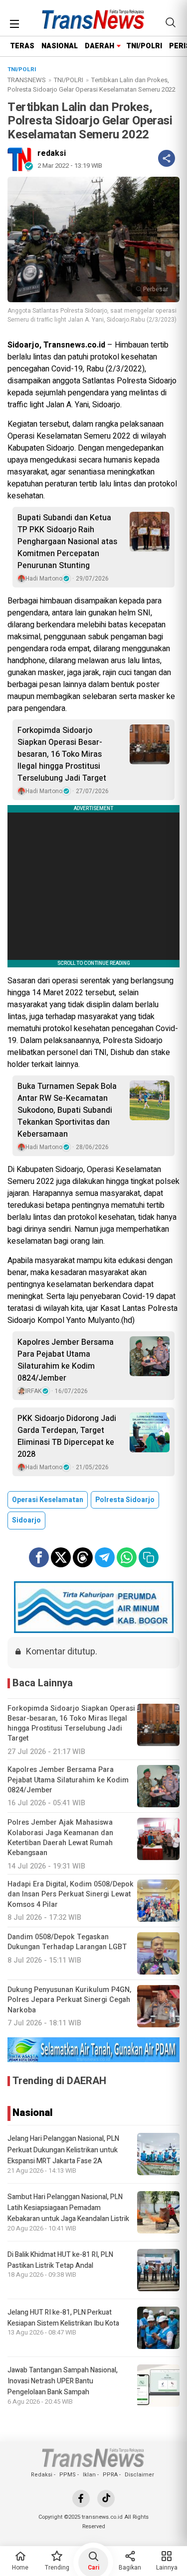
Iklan (89, 2475)
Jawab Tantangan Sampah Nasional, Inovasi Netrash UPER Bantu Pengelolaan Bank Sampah (63, 2381)
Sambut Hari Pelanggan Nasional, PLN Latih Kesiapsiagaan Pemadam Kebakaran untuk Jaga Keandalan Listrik (68, 2208)
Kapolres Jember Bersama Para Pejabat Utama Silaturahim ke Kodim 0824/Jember (66, 1360)
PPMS (68, 2475)
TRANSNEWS (27, 80)
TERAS (22, 46)
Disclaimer (139, 2475)
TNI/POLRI (144, 46)
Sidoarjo (26, 1520)
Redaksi (42, 2475)
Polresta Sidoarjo (125, 1500)
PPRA (110, 2475)
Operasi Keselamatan (48, 1500)
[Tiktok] (106, 2499)
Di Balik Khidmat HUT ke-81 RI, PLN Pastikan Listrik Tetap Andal (60, 2260)
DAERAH (99, 46)
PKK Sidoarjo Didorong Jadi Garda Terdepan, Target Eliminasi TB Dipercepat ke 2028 (67, 1436)
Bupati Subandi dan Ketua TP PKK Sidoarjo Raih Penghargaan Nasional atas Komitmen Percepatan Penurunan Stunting (67, 542)
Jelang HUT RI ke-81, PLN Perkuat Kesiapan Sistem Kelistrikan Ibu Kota (63, 2318)
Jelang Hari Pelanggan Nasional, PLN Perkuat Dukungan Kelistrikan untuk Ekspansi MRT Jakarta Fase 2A (63, 2150)
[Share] (167, 158)
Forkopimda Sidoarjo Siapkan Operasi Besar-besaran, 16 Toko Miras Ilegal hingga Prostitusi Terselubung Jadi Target (62, 754)
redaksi (52, 153)
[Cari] (171, 22)
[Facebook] (81, 2499)
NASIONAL (60, 46)
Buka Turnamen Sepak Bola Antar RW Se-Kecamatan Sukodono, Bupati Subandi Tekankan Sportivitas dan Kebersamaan (67, 1110)
